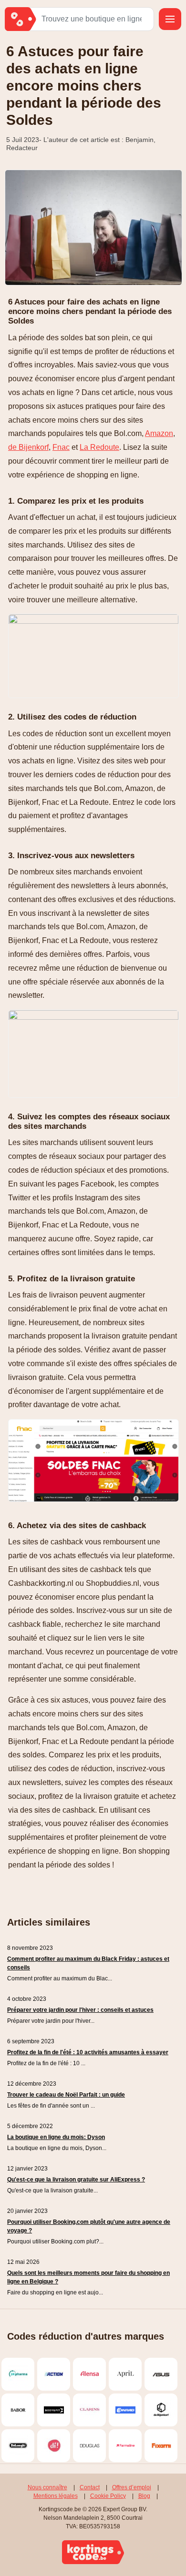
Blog (144, 2496)
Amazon (159, 433)
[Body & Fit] (54, 2410)
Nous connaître (47, 2487)
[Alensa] (89, 2374)
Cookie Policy (108, 2496)
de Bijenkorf (28, 447)
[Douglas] (89, 2446)
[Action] (54, 2374)
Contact (90, 2487)
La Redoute (99, 447)
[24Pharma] (18, 2374)
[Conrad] (125, 2410)
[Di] (54, 2446)
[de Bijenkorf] (161, 2410)
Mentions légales (56, 2496)
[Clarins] (89, 2410)
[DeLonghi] (18, 2446)
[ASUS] (161, 2374)
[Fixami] (161, 2446)
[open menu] (170, 19)
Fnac (61, 447)
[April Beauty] (125, 2374)
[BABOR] (18, 2410)
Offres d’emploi (132, 2487)
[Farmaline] (125, 2446)
